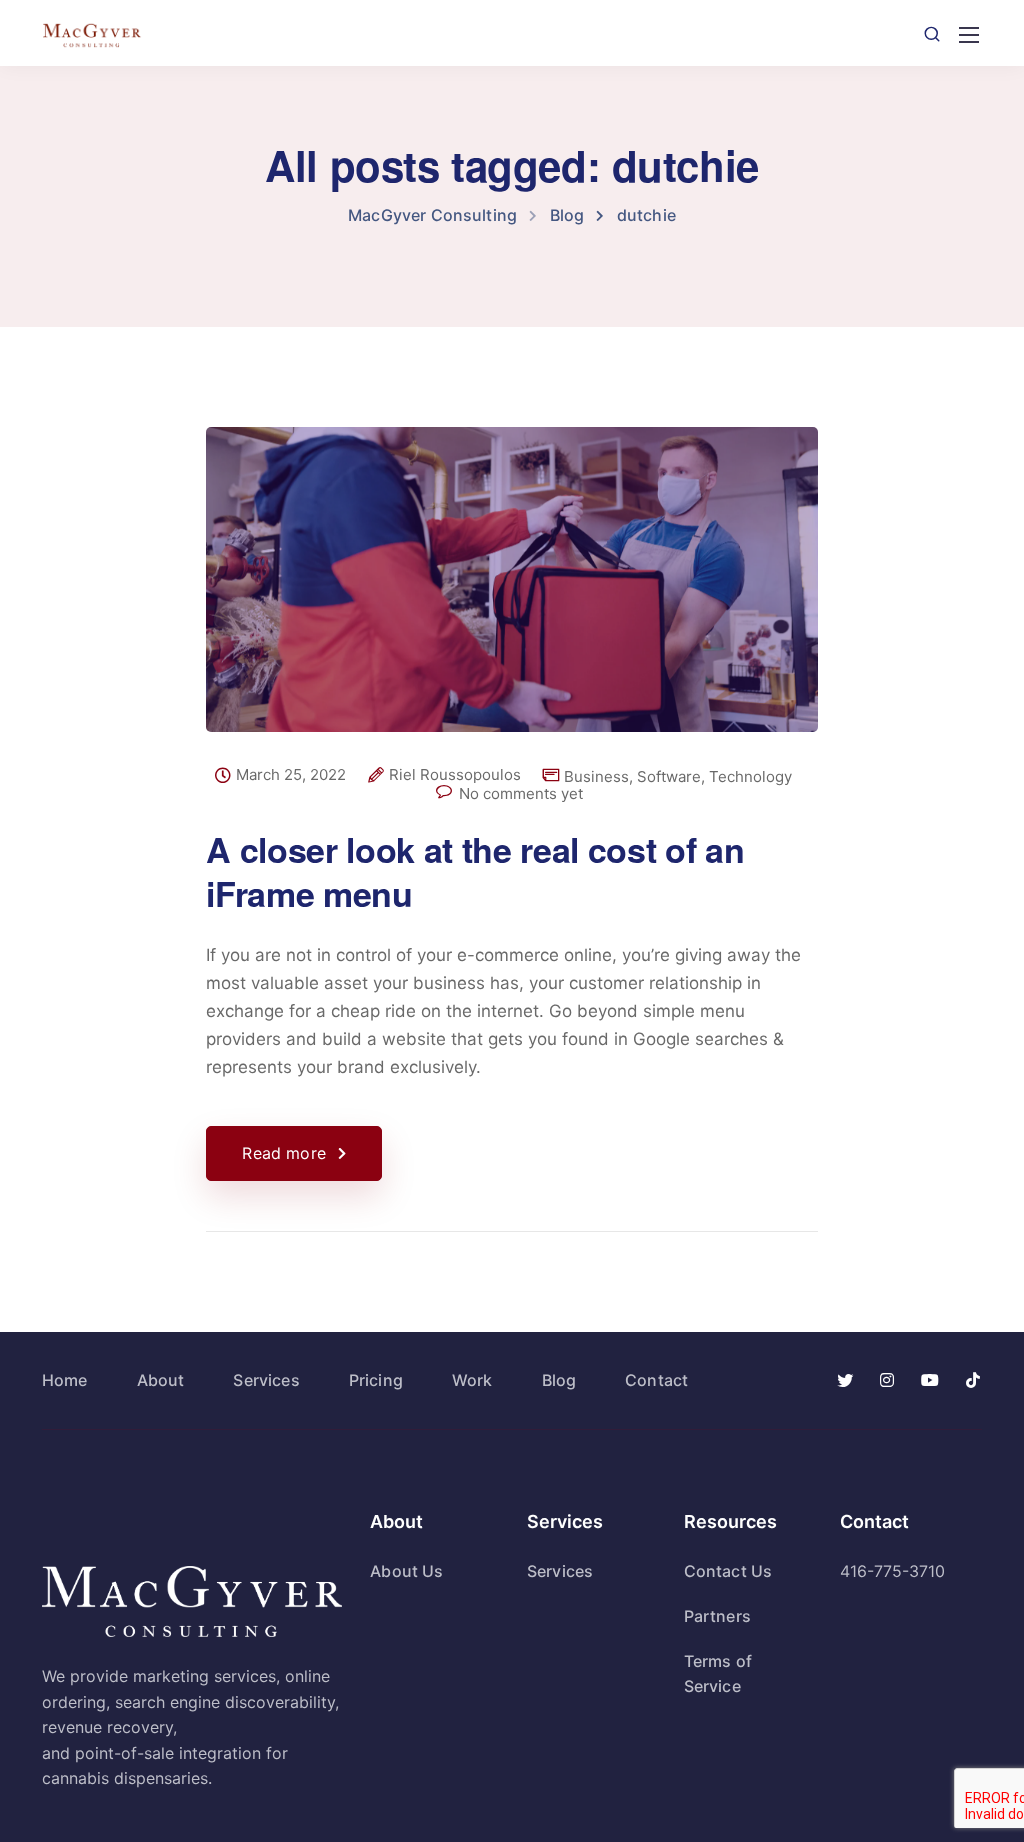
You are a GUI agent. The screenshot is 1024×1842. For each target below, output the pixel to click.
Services (266, 1380)
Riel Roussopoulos (455, 775)
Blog (559, 1380)
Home (65, 1380)
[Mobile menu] (969, 35)
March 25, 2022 (291, 775)
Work (472, 1380)
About (161, 1380)
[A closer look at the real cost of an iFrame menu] (511, 595)
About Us (406, 1571)
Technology (750, 776)
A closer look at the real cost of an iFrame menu (475, 871)
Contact (656, 1380)
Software (669, 776)
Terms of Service (718, 1673)
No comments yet (521, 793)
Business (596, 776)
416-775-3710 (892, 1571)
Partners (717, 1616)
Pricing (376, 1380)
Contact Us (728, 1571)
